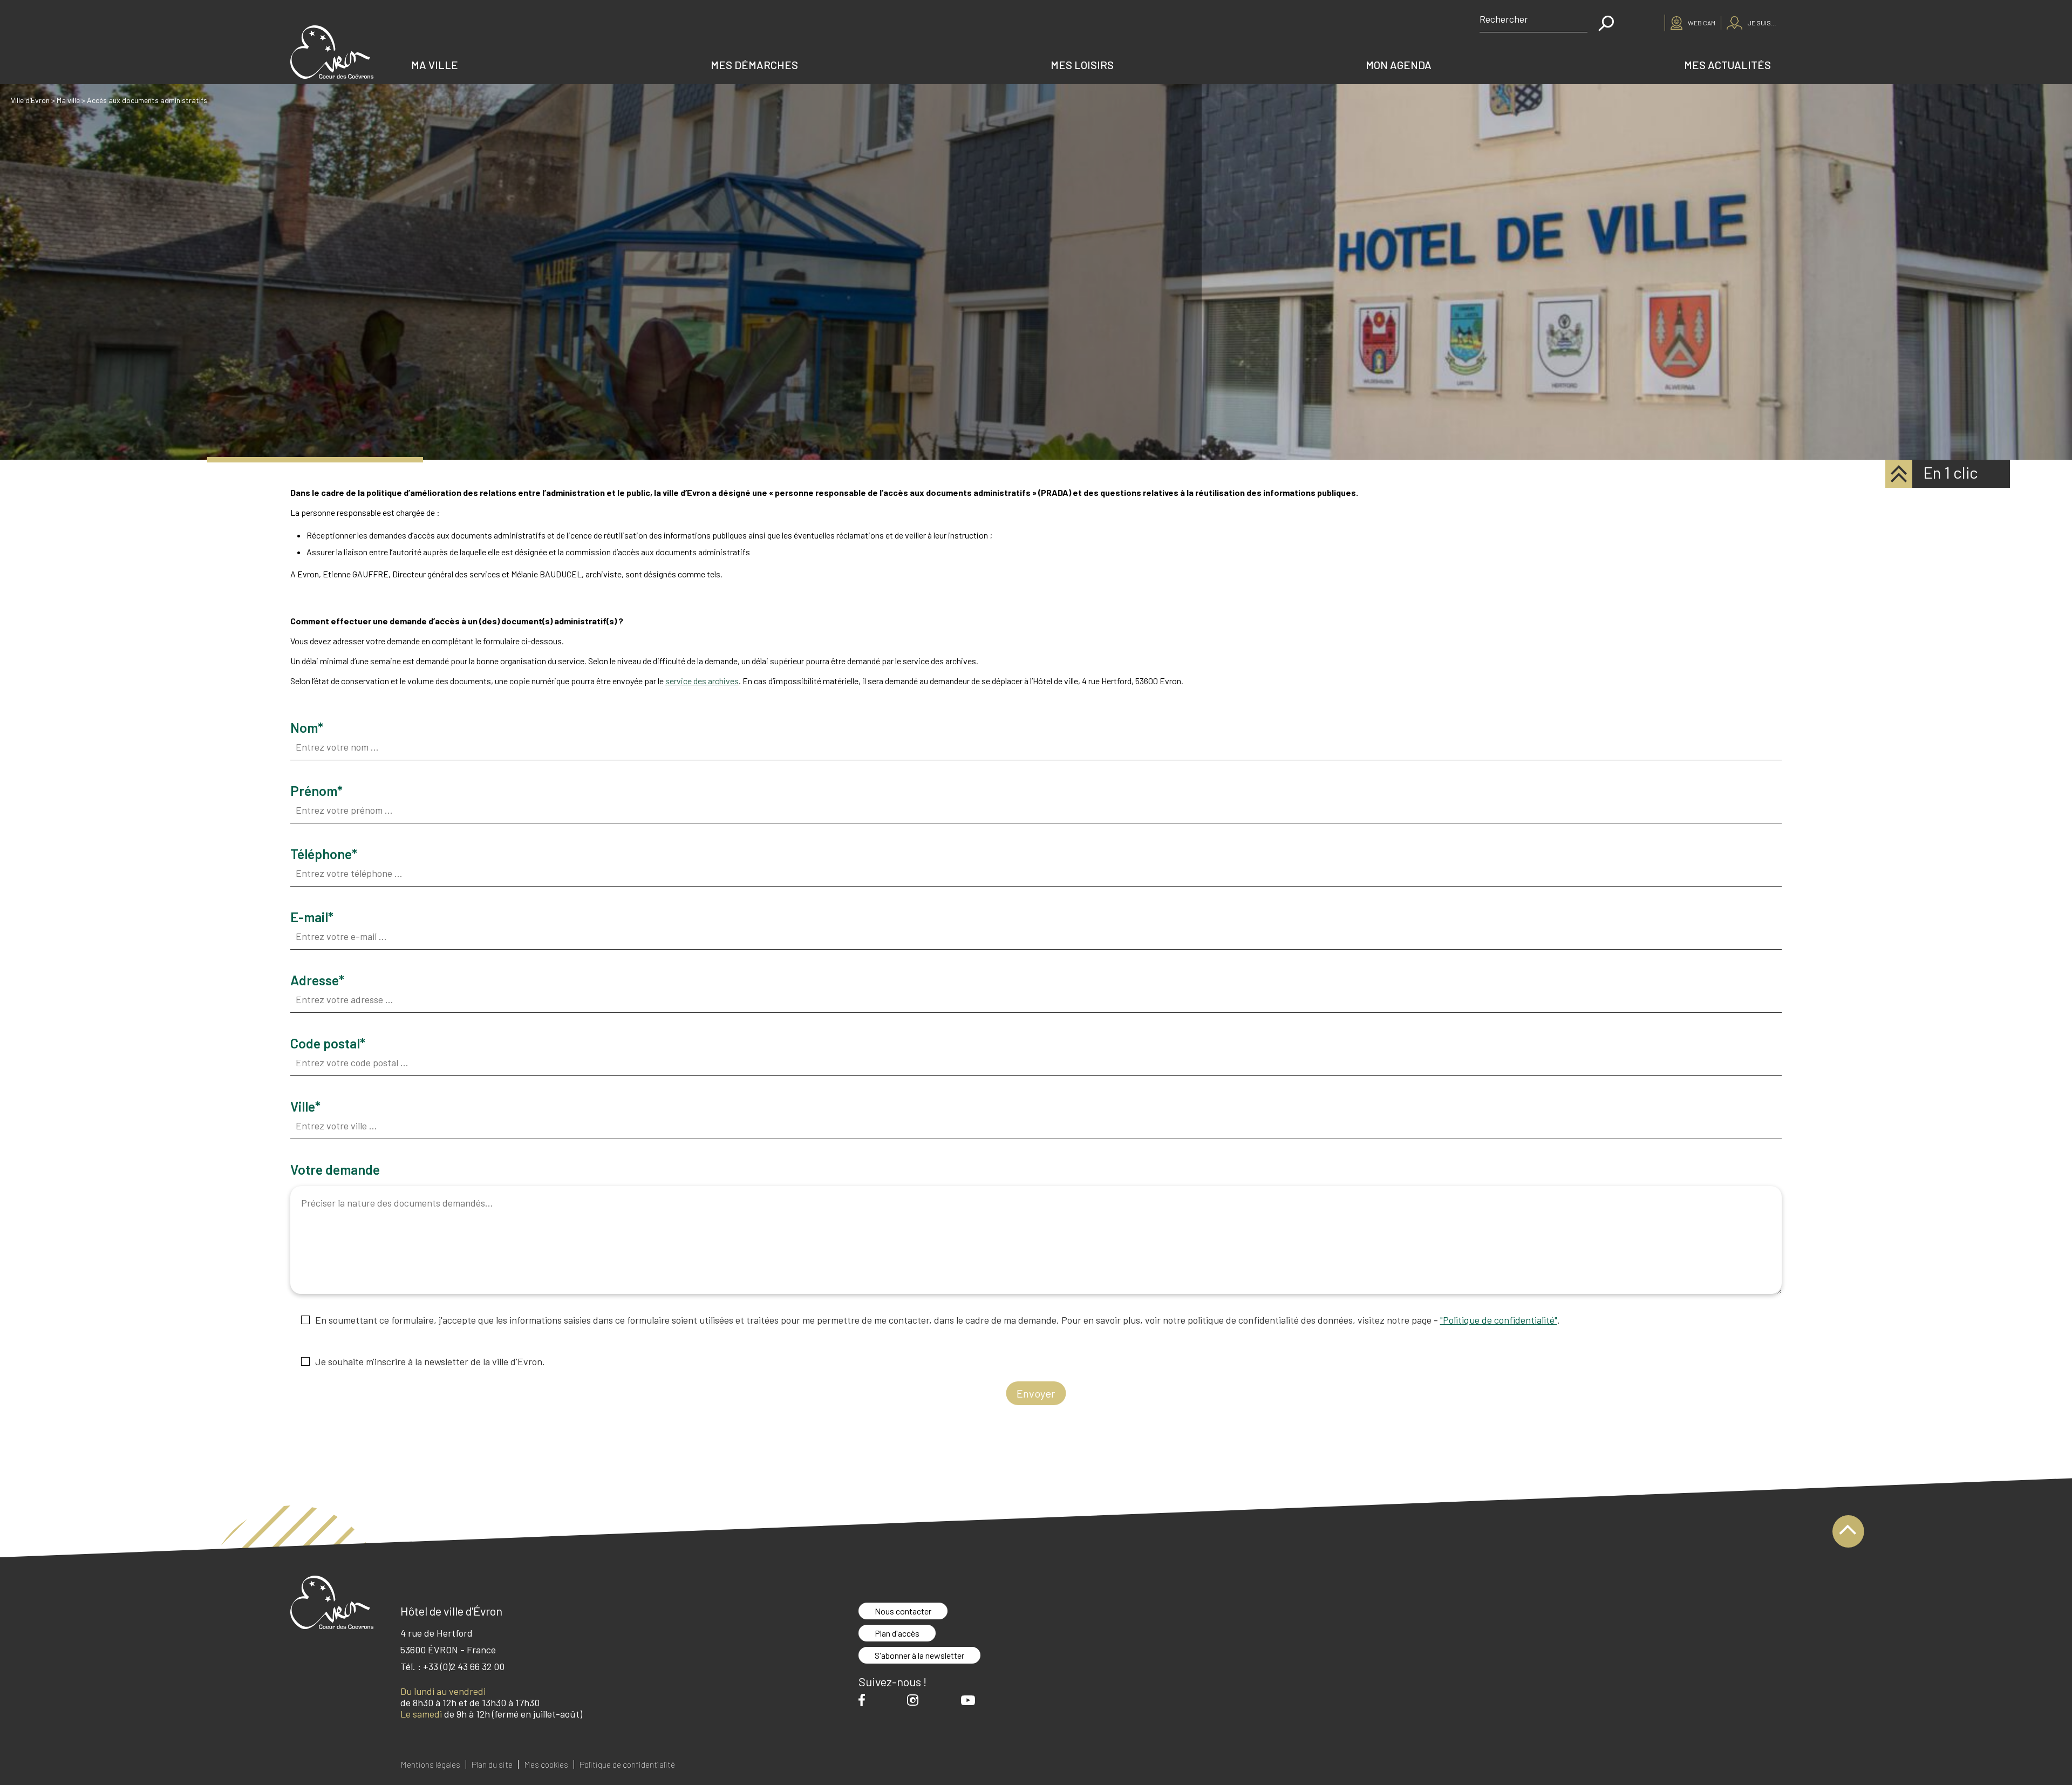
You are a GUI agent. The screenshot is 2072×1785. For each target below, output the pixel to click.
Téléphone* (324, 855)
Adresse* (317, 981)
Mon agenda (1399, 65)
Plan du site (492, 1764)
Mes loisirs (1082, 65)
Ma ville (435, 65)
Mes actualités (1727, 65)
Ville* (305, 1108)
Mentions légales (430, 1764)
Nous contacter (903, 1611)
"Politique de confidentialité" (1499, 1320)
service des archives (702, 681)
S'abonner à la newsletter (919, 1655)
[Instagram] (915, 1700)
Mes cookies (546, 1764)
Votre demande (335, 1171)
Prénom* (316, 792)
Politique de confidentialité (627, 1764)
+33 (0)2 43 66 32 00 (464, 1666)
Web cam (1702, 23)
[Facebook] (864, 1700)
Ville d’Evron (30, 100)
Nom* (307, 729)
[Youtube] (971, 1700)
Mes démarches (754, 65)
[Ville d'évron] (332, 52)
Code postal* (328, 1044)
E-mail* (312, 918)
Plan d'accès (897, 1633)
